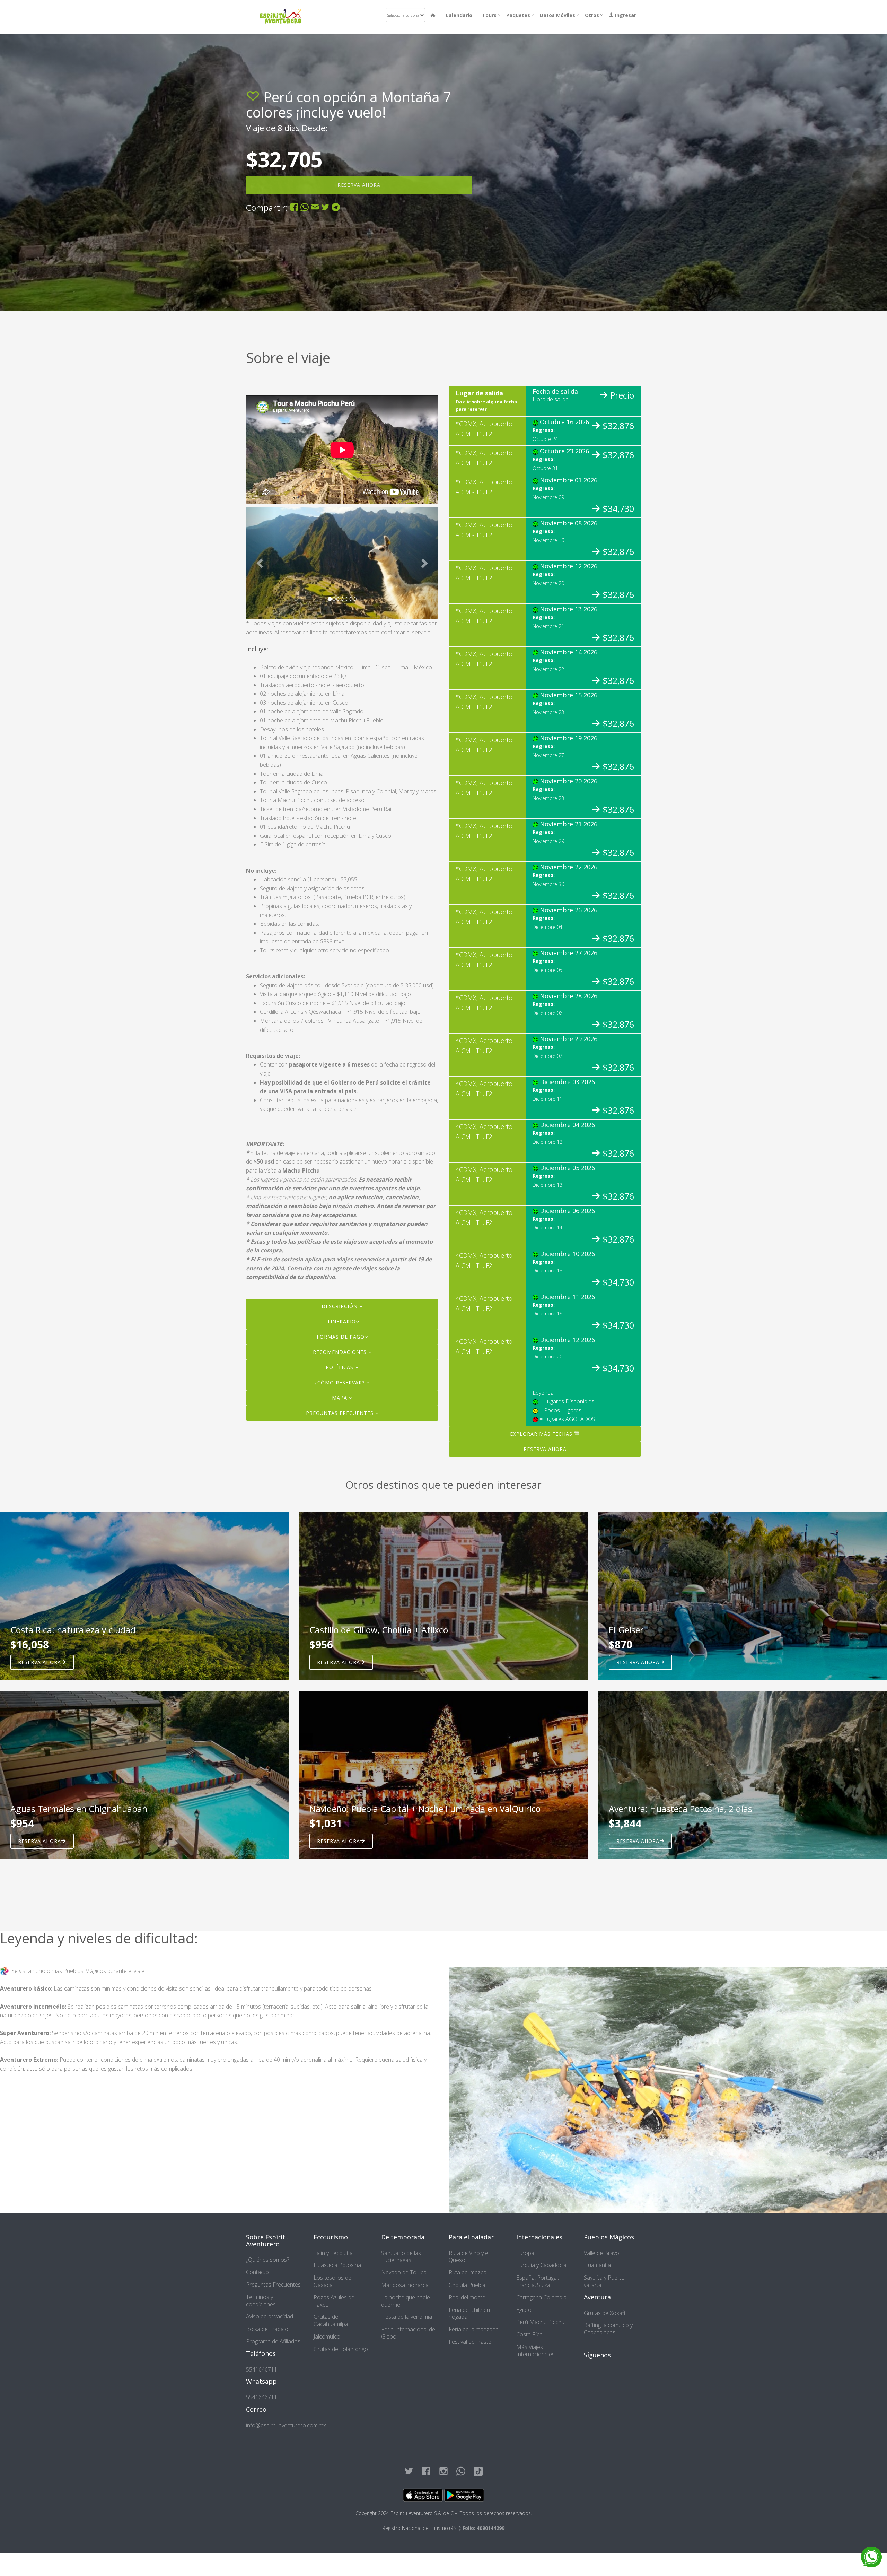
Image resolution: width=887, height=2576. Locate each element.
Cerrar (524, 120)
